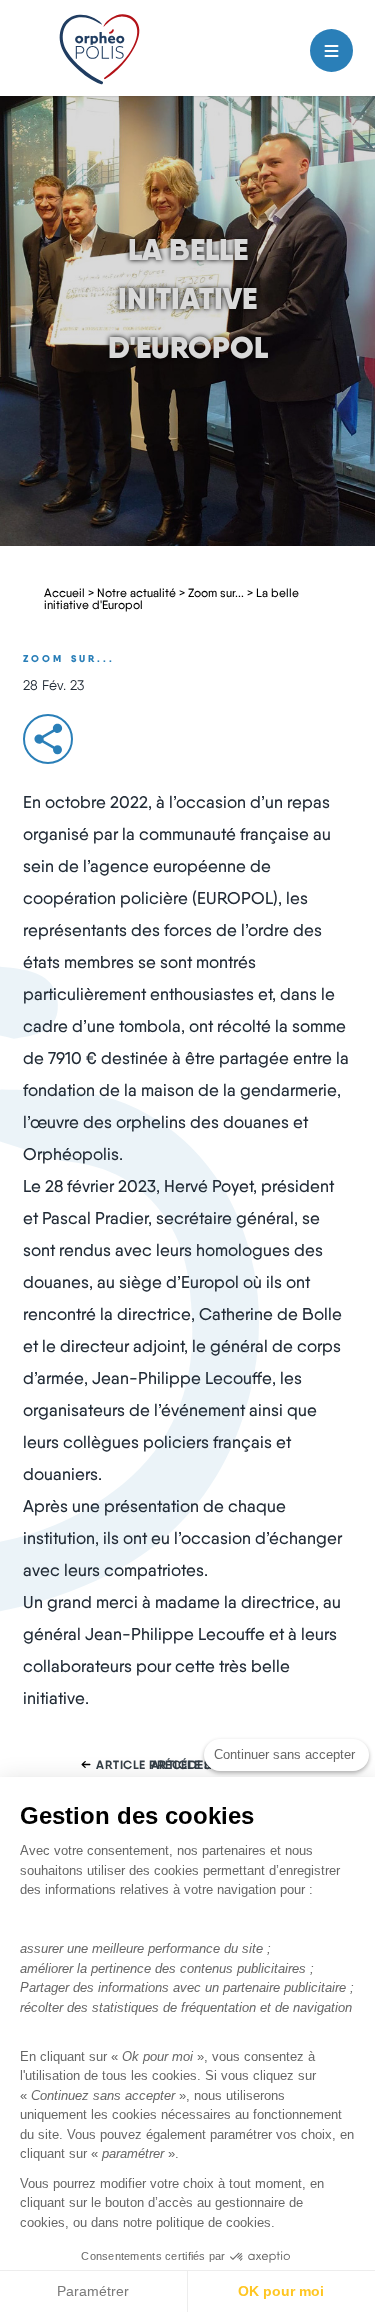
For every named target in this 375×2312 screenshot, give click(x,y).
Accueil (64, 592)
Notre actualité (136, 592)
